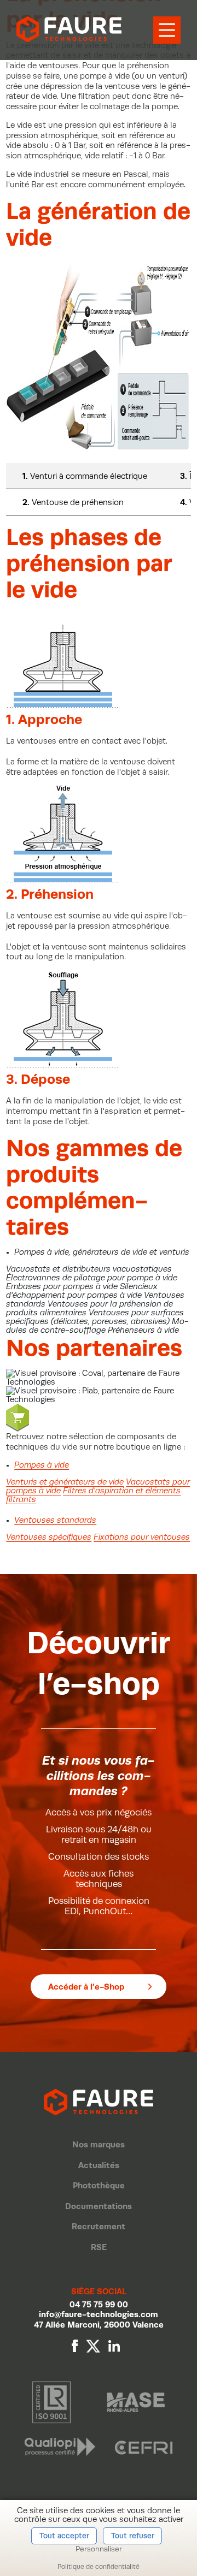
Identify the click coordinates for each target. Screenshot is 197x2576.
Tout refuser (133, 2536)
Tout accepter (64, 2536)
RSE (99, 2247)
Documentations (99, 2206)
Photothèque (99, 2185)
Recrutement (99, 2226)
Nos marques (99, 2144)
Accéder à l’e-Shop (86, 1987)
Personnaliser (99, 2549)
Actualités (99, 2165)
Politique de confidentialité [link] (99, 2567)
